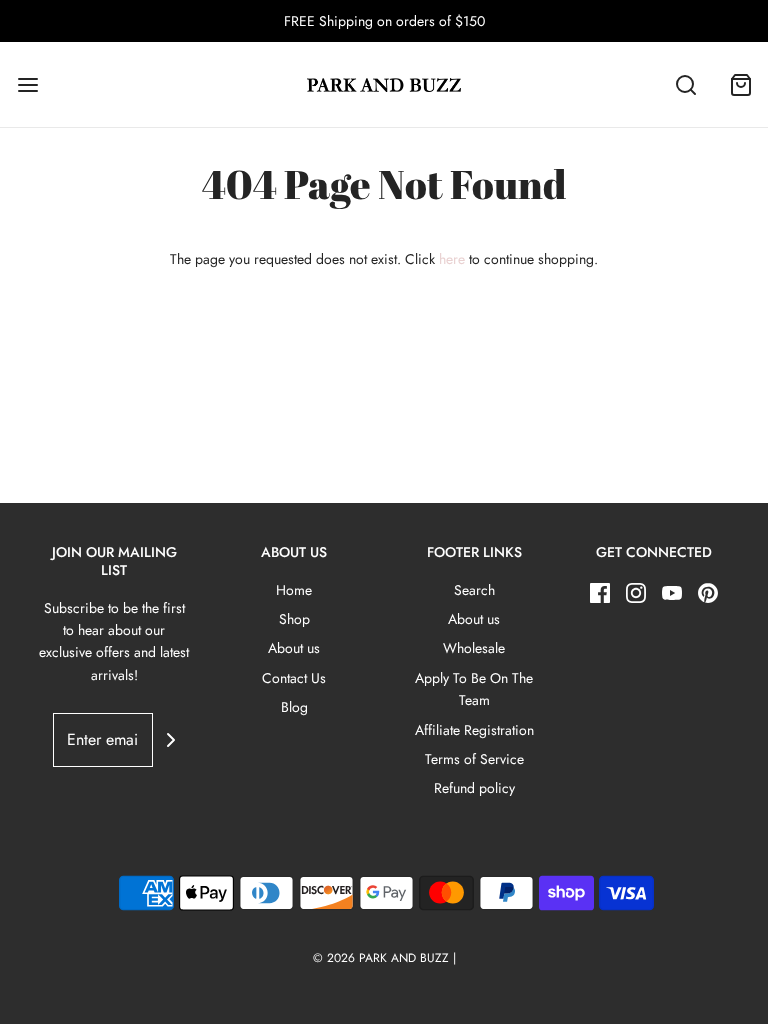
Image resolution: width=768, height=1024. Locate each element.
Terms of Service (474, 759)
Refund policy (474, 788)
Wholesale (474, 648)
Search (474, 590)
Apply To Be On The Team (474, 689)
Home (294, 590)
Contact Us (294, 678)
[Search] (685, 84)
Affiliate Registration (474, 730)
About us (294, 648)
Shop (294, 619)
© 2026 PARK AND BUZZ (381, 958)
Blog (294, 707)
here (452, 259)
